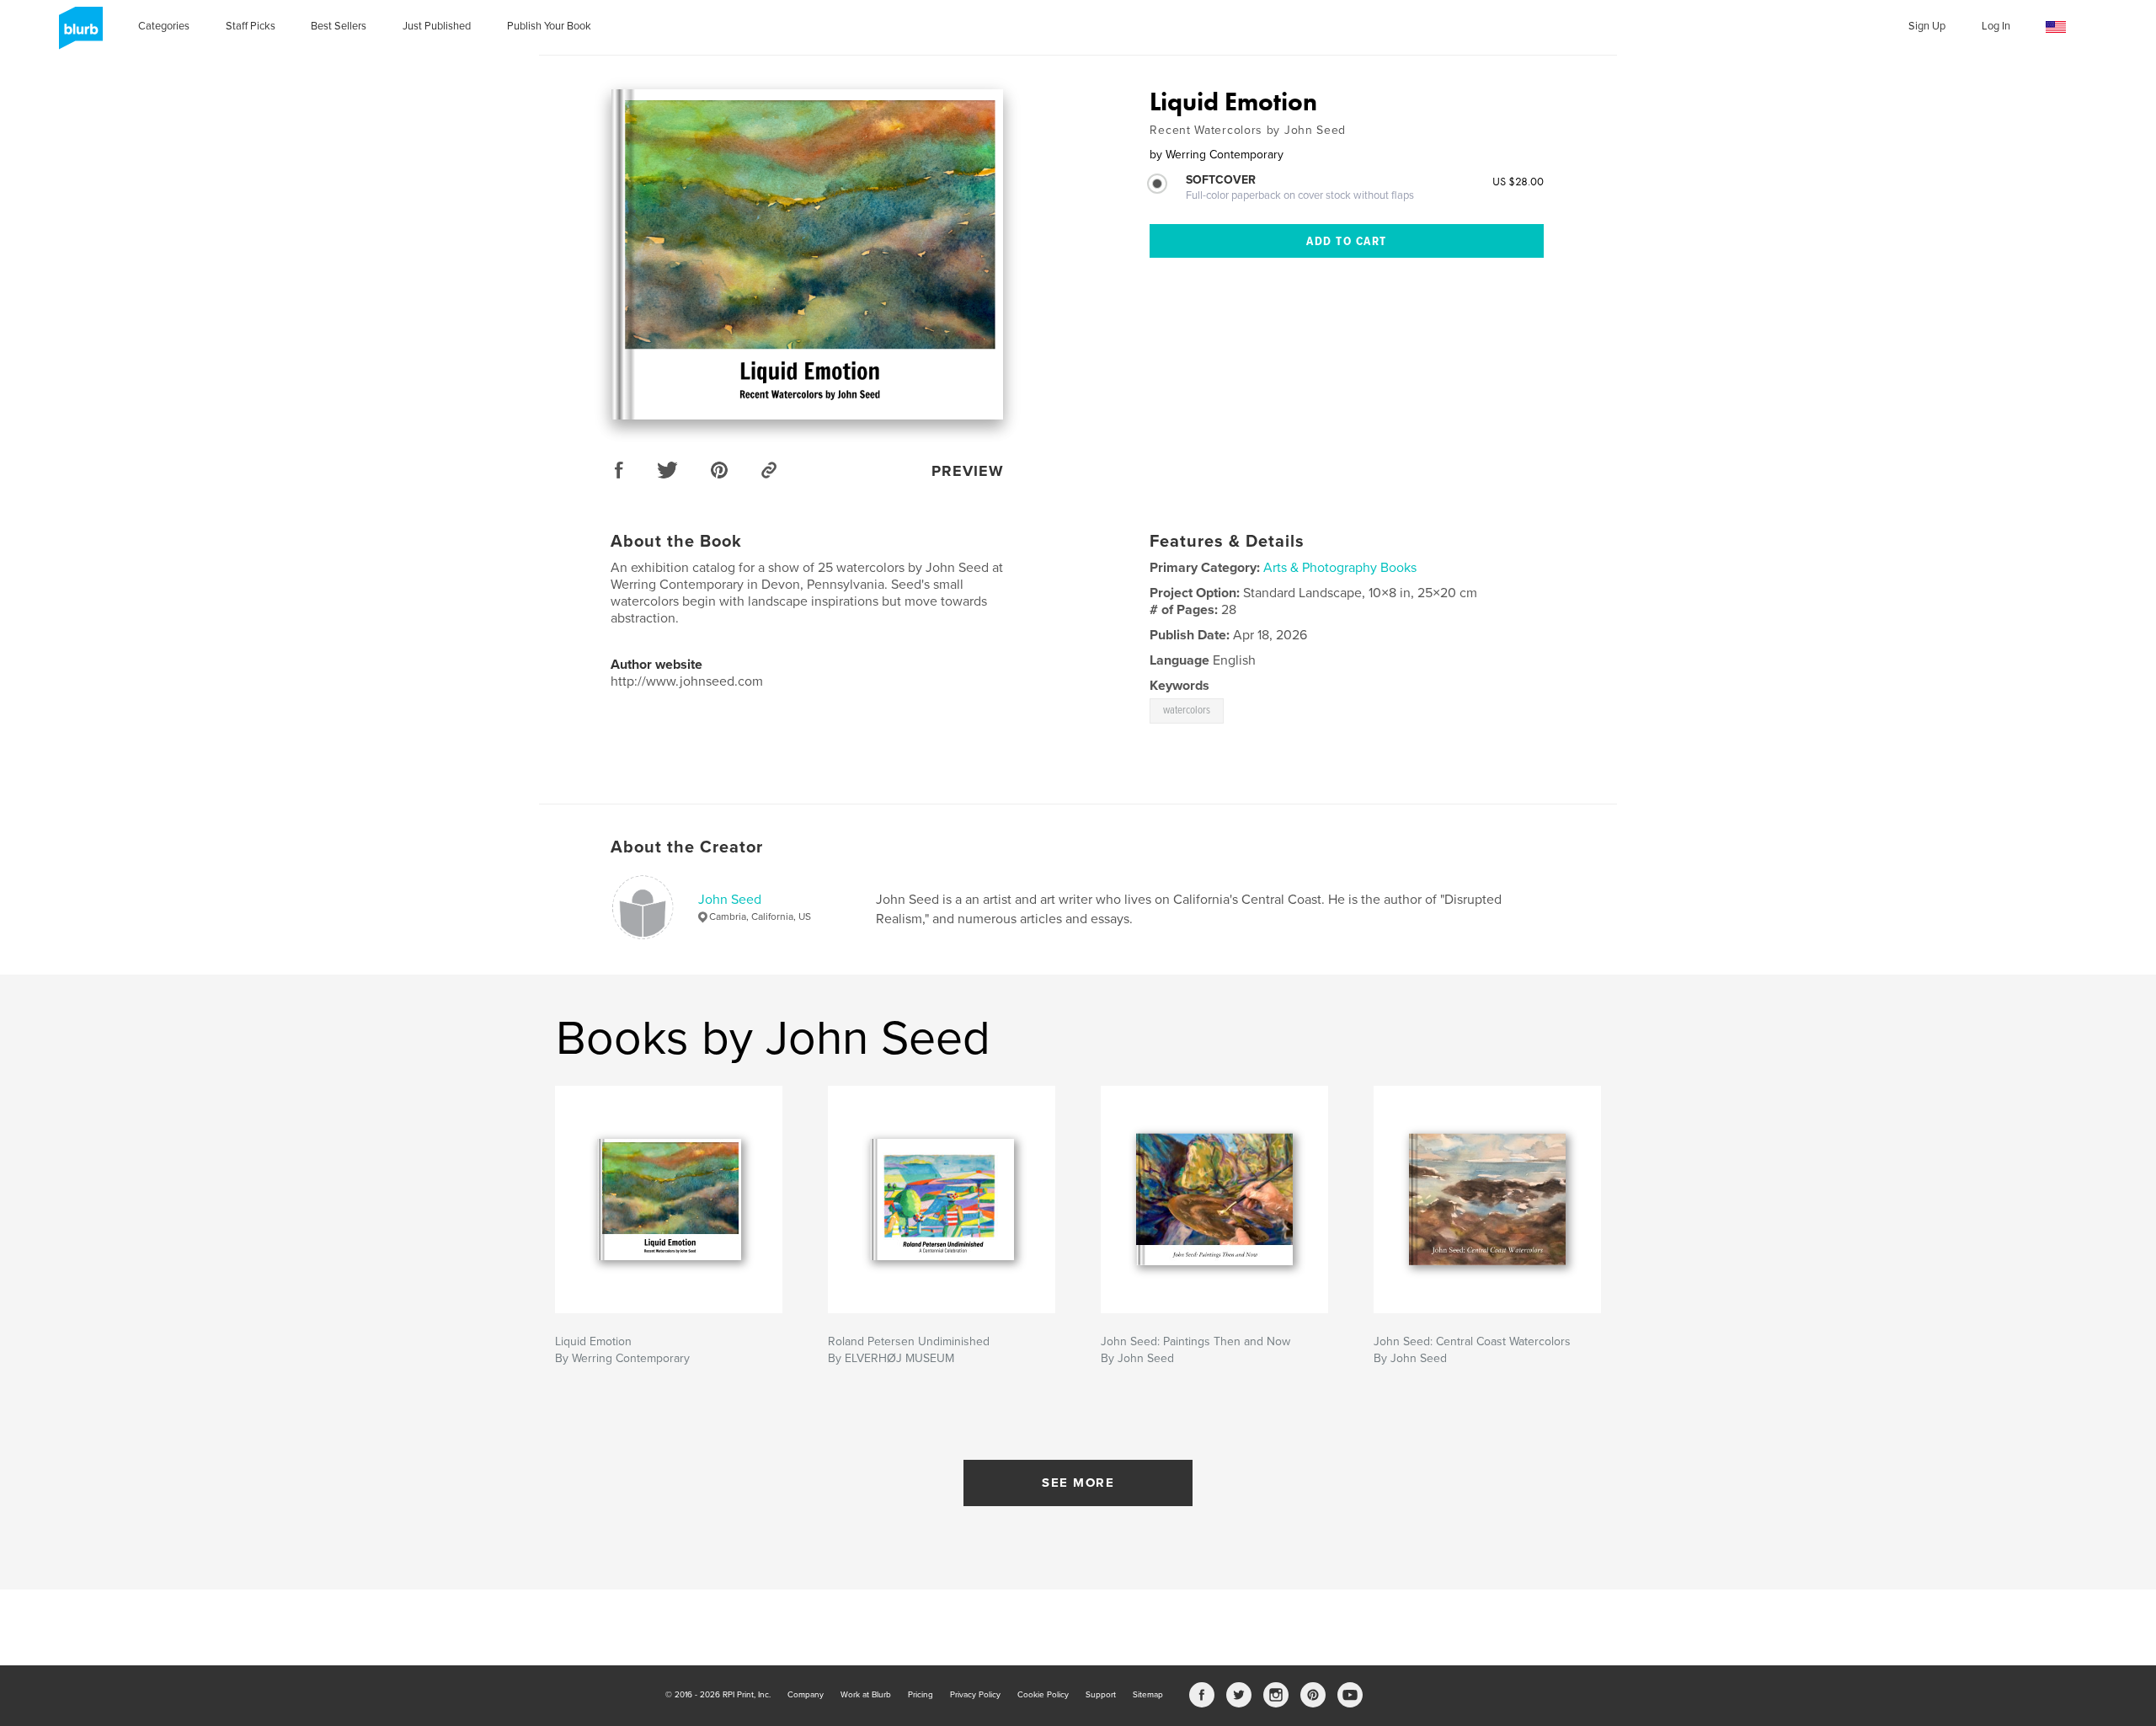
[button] (2056, 27)
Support (1101, 1695)
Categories (164, 26)
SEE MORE (1078, 1483)
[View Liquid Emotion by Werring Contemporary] (807, 254)
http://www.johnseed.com (687, 681)
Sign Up (1927, 26)
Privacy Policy (975, 1695)
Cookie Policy (1043, 1695)
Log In (1996, 26)
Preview (968, 471)
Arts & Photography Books (1340, 568)
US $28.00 (1518, 181)
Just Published (437, 26)
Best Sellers (339, 26)
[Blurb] (78, 35)
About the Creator (687, 847)
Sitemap (1148, 1695)
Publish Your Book (549, 26)
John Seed (730, 900)
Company (806, 1695)
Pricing (921, 1695)
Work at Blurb (866, 1695)
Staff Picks (251, 26)
